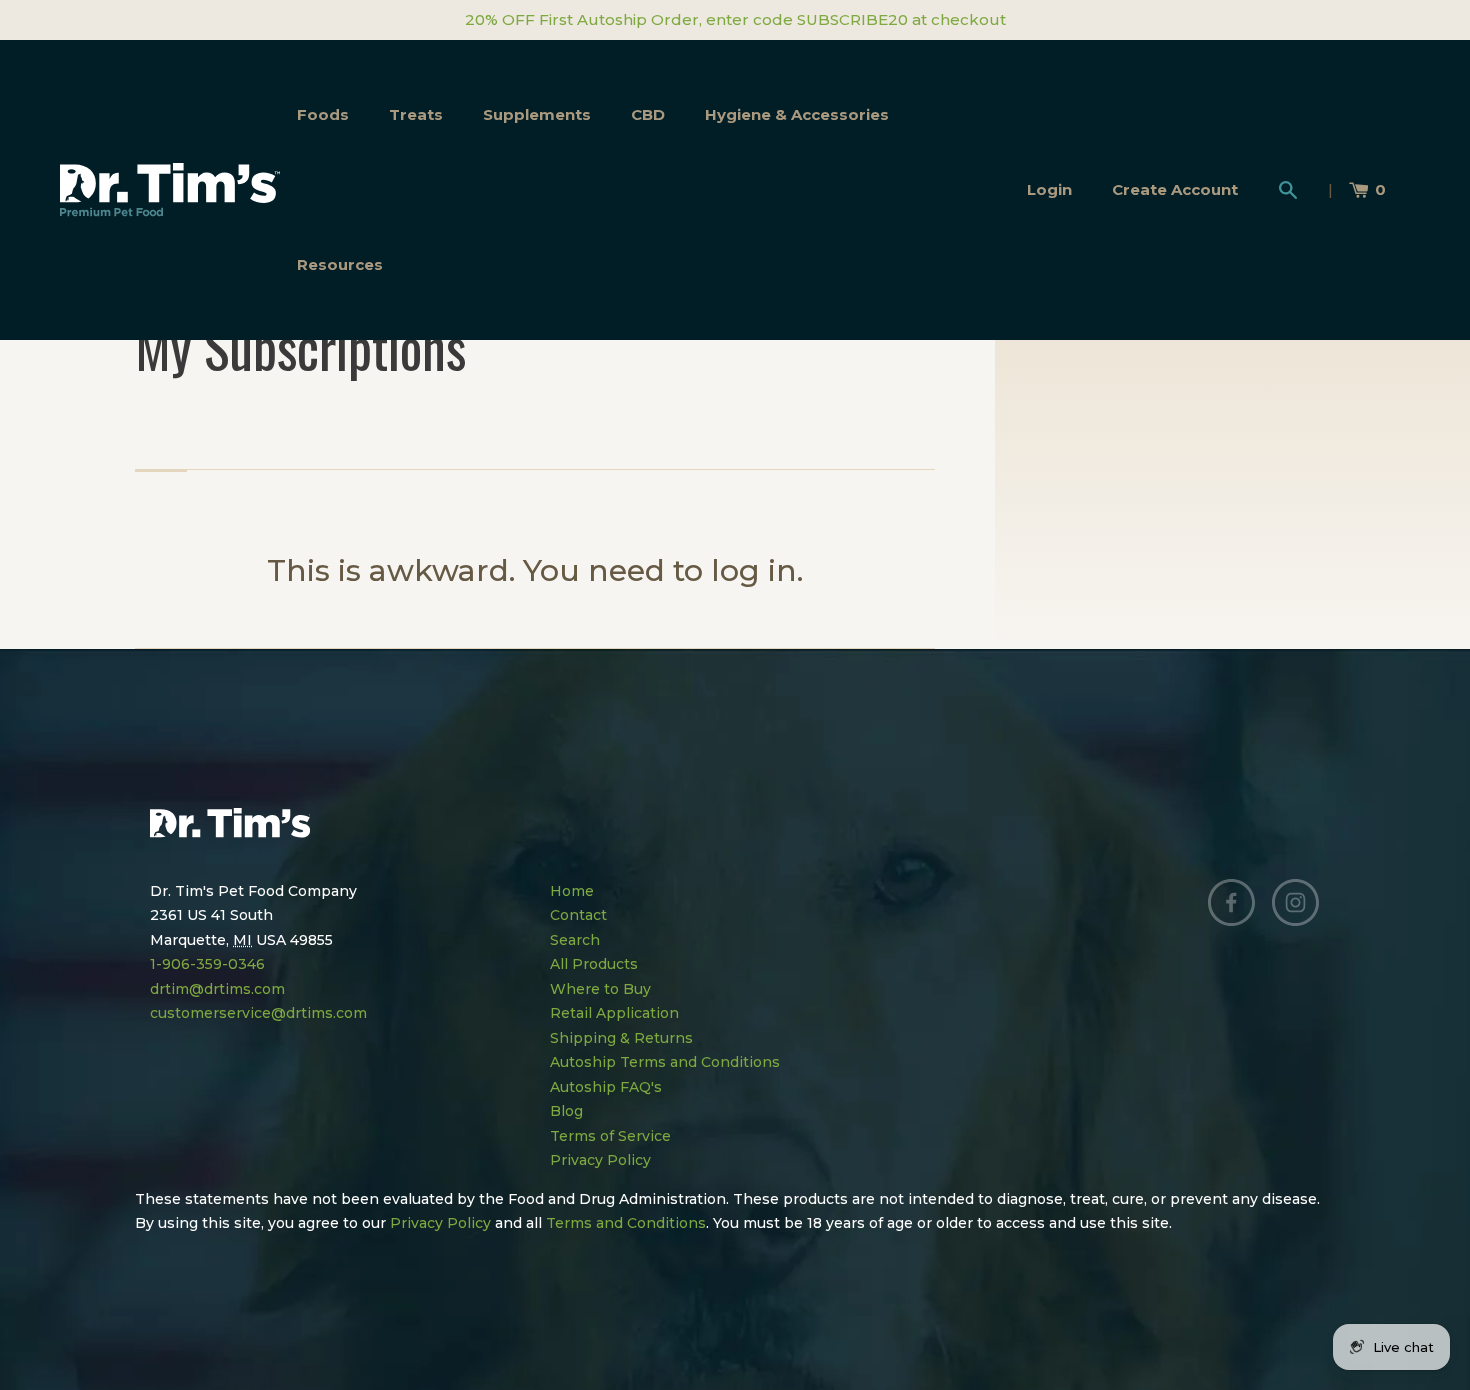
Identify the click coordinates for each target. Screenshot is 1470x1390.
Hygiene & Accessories (797, 114)
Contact (578, 915)
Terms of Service (610, 1136)
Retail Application (614, 1013)
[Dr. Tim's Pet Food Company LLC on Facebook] (1232, 903)
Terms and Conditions (626, 1223)
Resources (340, 264)
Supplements (537, 114)
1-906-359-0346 (207, 964)
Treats (416, 114)
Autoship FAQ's (606, 1087)
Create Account (1175, 189)
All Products (594, 964)
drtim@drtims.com (217, 989)
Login (1049, 189)
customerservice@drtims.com (258, 1013)
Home (572, 891)
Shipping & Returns (621, 1038)
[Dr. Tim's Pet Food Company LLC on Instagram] (1296, 903)
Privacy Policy (600, 1160)
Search (575, 940)
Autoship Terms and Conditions (665, 1062)
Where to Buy (600, 989)
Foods (323, 114)
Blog (566, 1111)
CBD (648, 114)
